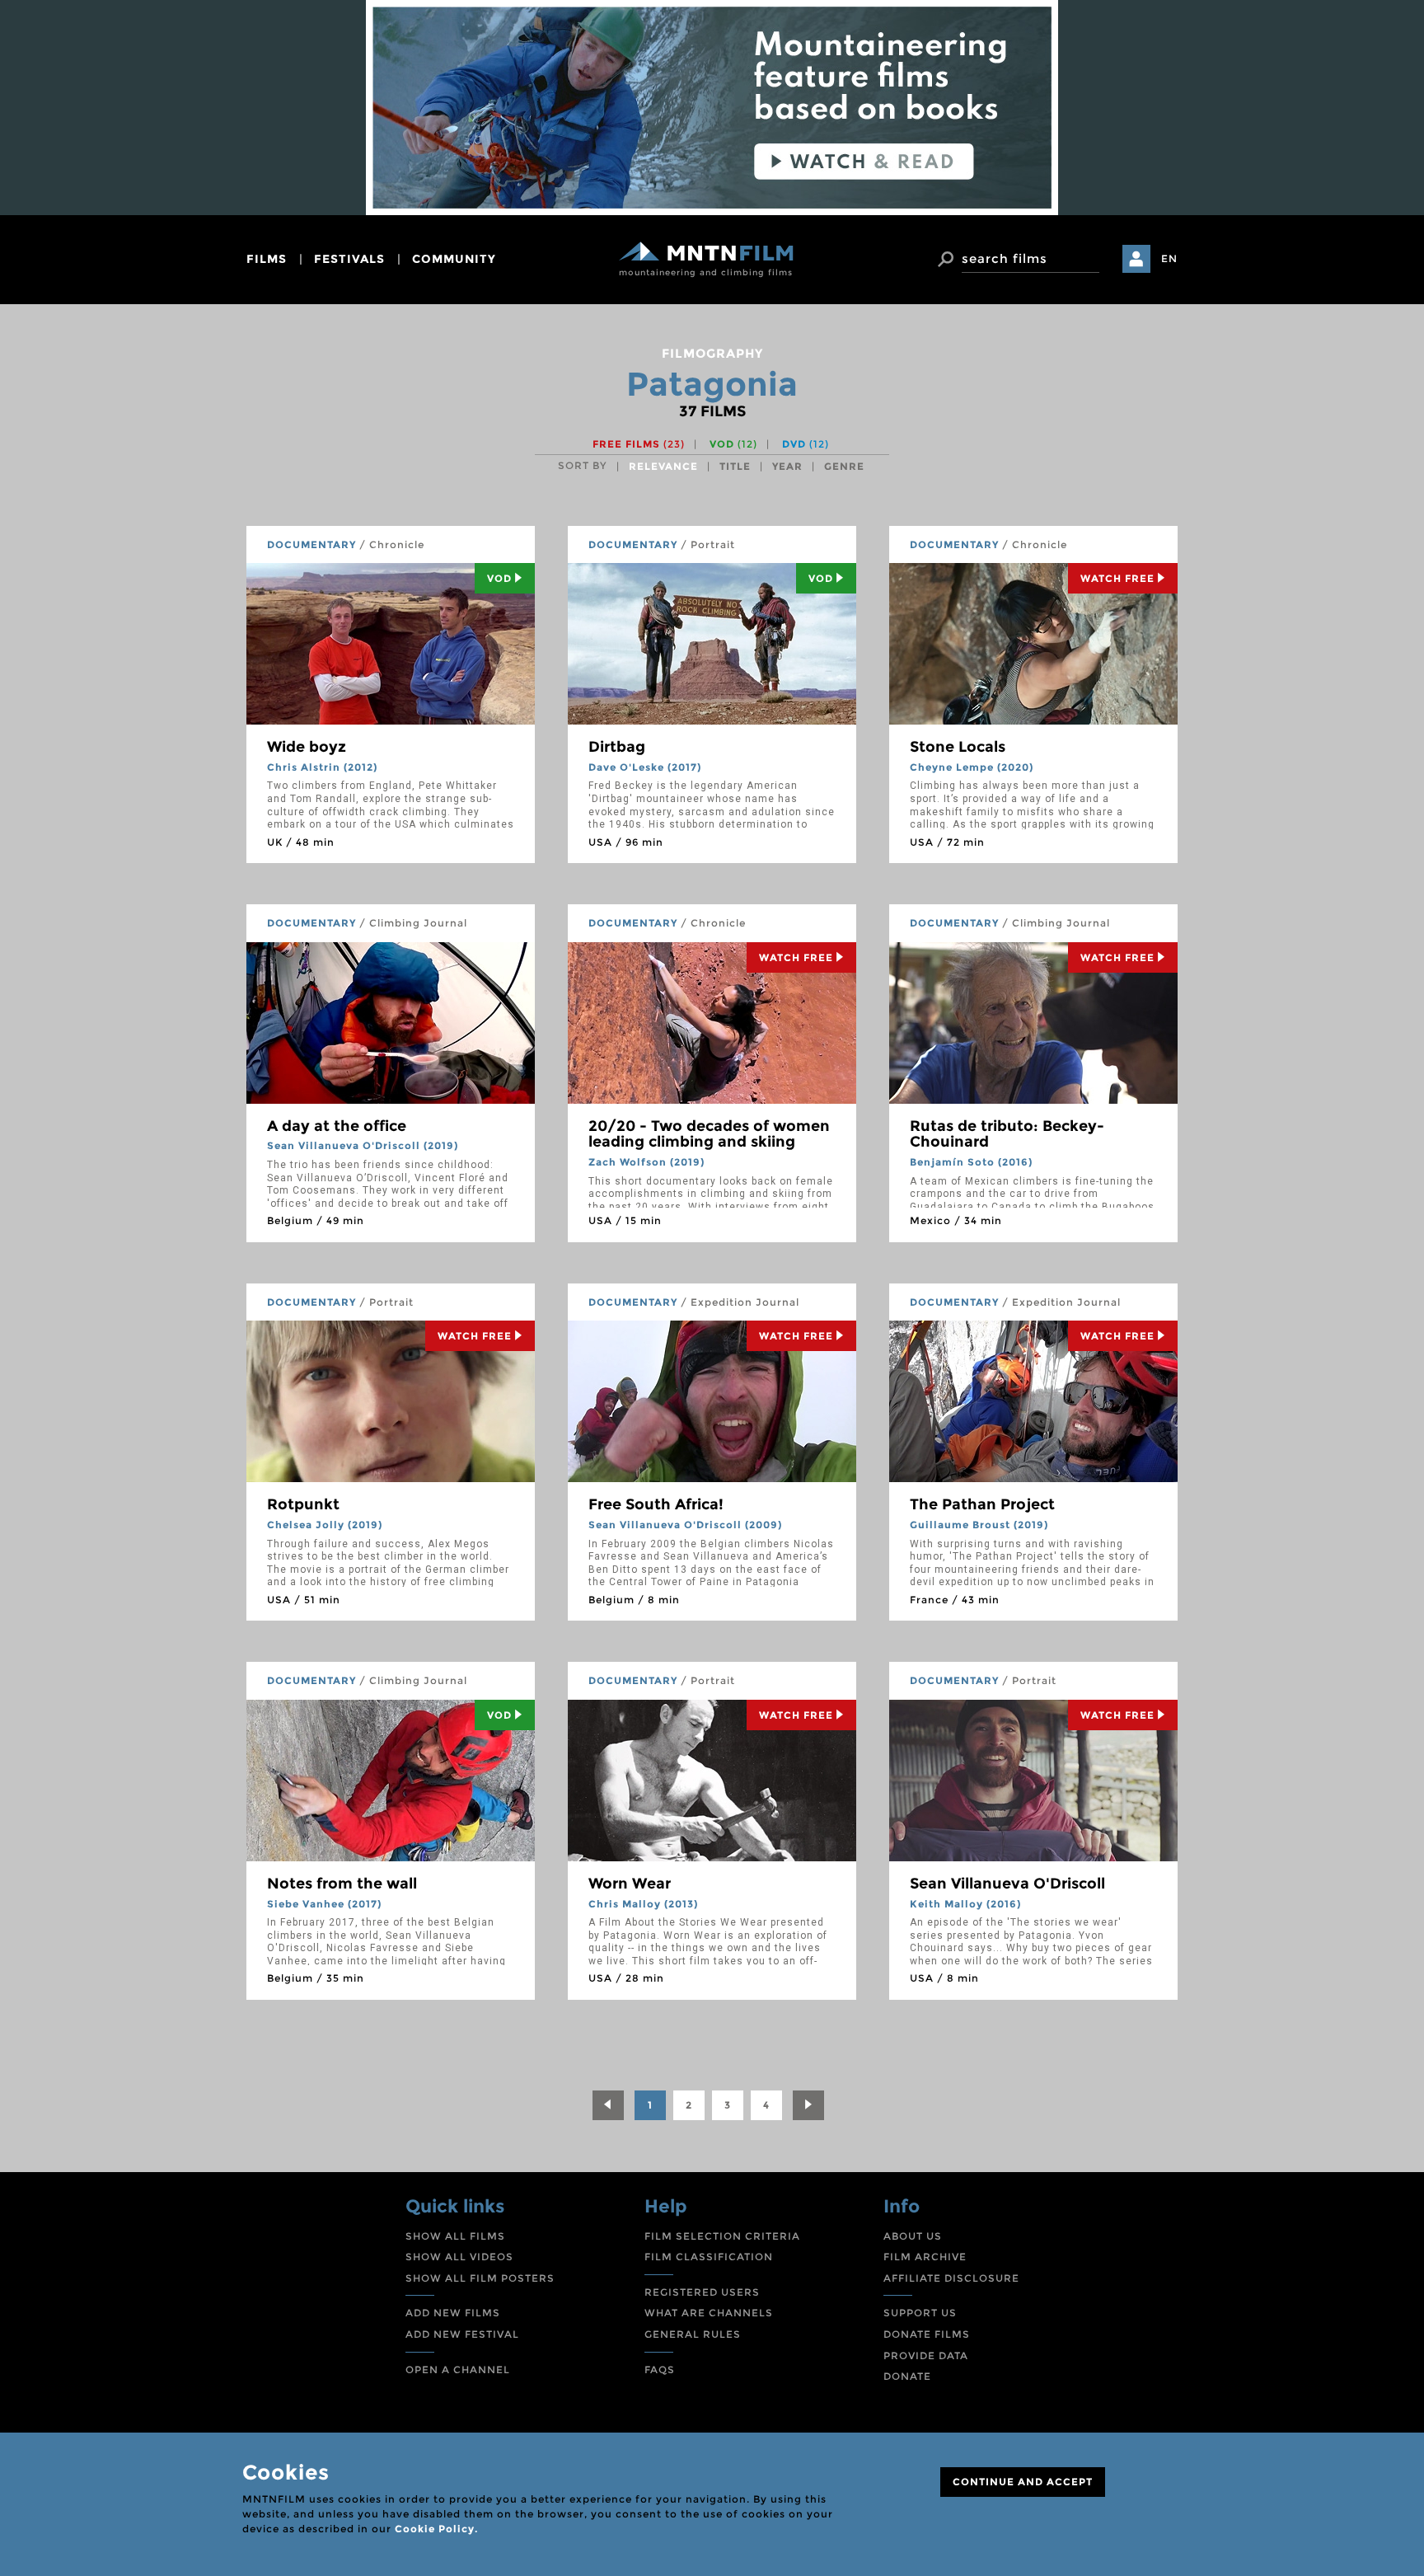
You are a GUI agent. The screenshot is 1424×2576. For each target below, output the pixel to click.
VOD (733, 444)
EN (1169, 258)
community (454, 259)
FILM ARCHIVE (925, 2257)
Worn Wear (630, 1884)
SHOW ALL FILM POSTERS (480, 2278)
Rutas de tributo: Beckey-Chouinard (1007, 1134)
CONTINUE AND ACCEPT (1023, 2482)
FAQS (660, 2370)
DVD (806, 444)
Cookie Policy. (436, 2529)
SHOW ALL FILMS (455, 2236)
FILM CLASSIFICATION (709, 2257)
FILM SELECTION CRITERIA (722, 2236)
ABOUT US (913, 2236)
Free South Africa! (656, 1504)
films (267, 259)
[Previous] (608, 2105)
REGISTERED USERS (702, 2292)
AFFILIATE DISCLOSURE (951, 2278)
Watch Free (1117, 578)
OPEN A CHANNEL (458, 2370)
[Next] (808, 2105)
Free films (639, 444)
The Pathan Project (982, 1504)
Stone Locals (958, 747)
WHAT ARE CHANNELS (709, 2313)
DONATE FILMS (927, 2334)
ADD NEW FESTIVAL (462, 2334)
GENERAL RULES (693, 2334)
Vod (499, 578)
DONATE (907, 2376)
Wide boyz (307, 747)
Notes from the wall (342, 1884)
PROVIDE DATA (926, 2355)
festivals (349, 259)
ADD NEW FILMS (453, 2313)
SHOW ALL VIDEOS (459, 2257)
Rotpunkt (303, 1504)
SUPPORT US (920, 2313)
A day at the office (337, 1126)
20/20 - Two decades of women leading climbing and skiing (709, 1134)
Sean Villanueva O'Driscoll (1007, 1884)
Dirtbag (617, 747)
